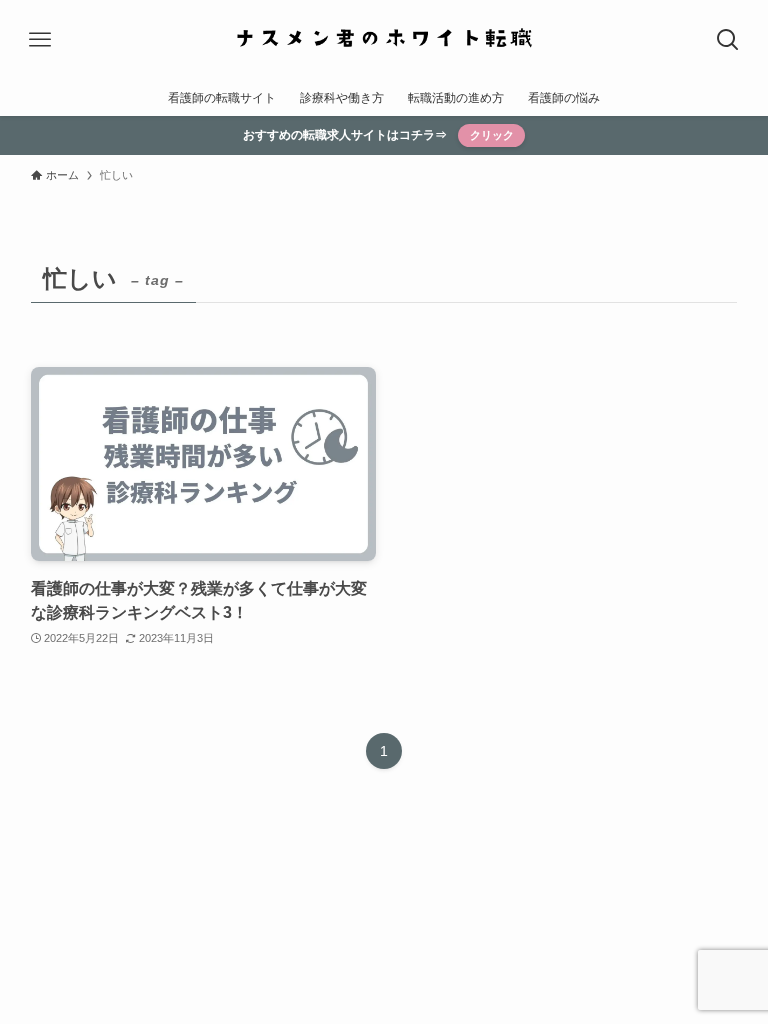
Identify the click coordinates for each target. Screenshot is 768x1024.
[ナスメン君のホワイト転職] (384, 40)
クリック (492, 135)
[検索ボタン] (728, 40)
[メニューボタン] (40, 40)
